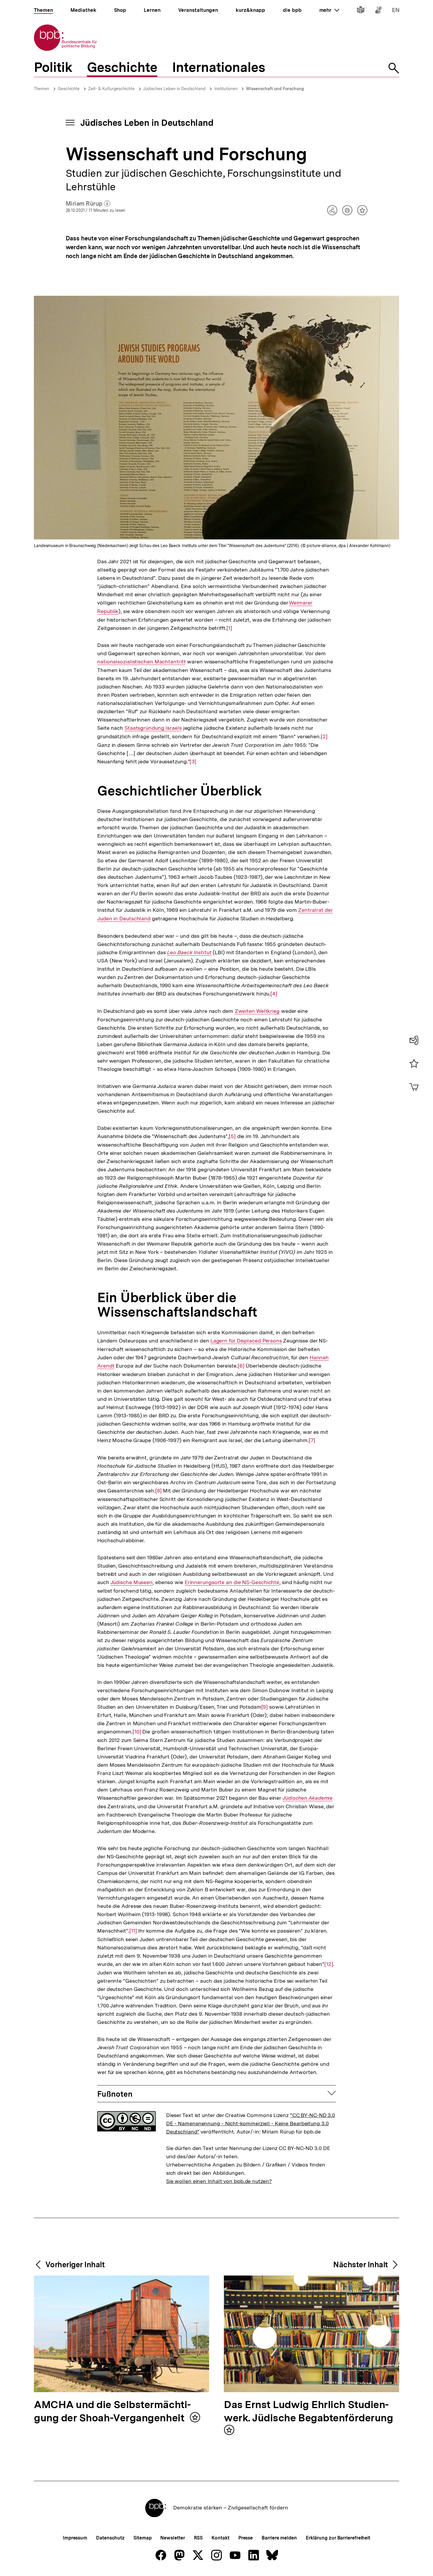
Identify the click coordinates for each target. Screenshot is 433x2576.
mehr (329, 10)
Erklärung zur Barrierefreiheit (338, 2538)
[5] (232, 1136)
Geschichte (69, 89)
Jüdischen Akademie (308, 1798)
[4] (274, 994)
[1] (229, 628)
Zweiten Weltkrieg (257, 1011)
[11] (133, 1931)
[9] (265, 1707)
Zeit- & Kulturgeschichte (111, 89)
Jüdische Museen (132, 1582)
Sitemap (142, 2538)
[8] (158, 1491)
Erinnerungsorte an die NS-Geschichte (232, 1582)
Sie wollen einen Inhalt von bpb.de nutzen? (219, 2181)
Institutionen (227, 89)
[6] (241, 1366)
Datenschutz (110, 2538)
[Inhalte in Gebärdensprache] (378, 11)
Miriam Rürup (88, 204)
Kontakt (220, 2538)
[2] (324, 737)
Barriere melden (279, 2538)
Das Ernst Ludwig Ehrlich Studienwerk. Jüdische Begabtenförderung (308, 2412)
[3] (193, 762)
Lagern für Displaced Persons (246, 1341)
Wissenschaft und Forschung (275, 89)
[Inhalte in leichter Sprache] (361, 11)
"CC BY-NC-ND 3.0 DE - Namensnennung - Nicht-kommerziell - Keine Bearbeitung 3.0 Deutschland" (251, 2123)
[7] (312, 1440)
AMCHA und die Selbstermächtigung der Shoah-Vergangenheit (112, 2412)
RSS (198, 2538)
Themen (42, 89)
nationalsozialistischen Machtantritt (141, 662)
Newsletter (172, 2538)
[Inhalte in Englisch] (396, 11)
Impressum (75, 2538)
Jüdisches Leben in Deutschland (174, 89)
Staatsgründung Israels (153, 728)
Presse (246, 2538)
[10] (137, 1732)
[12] (329, 1964)
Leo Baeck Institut (189, 952)
